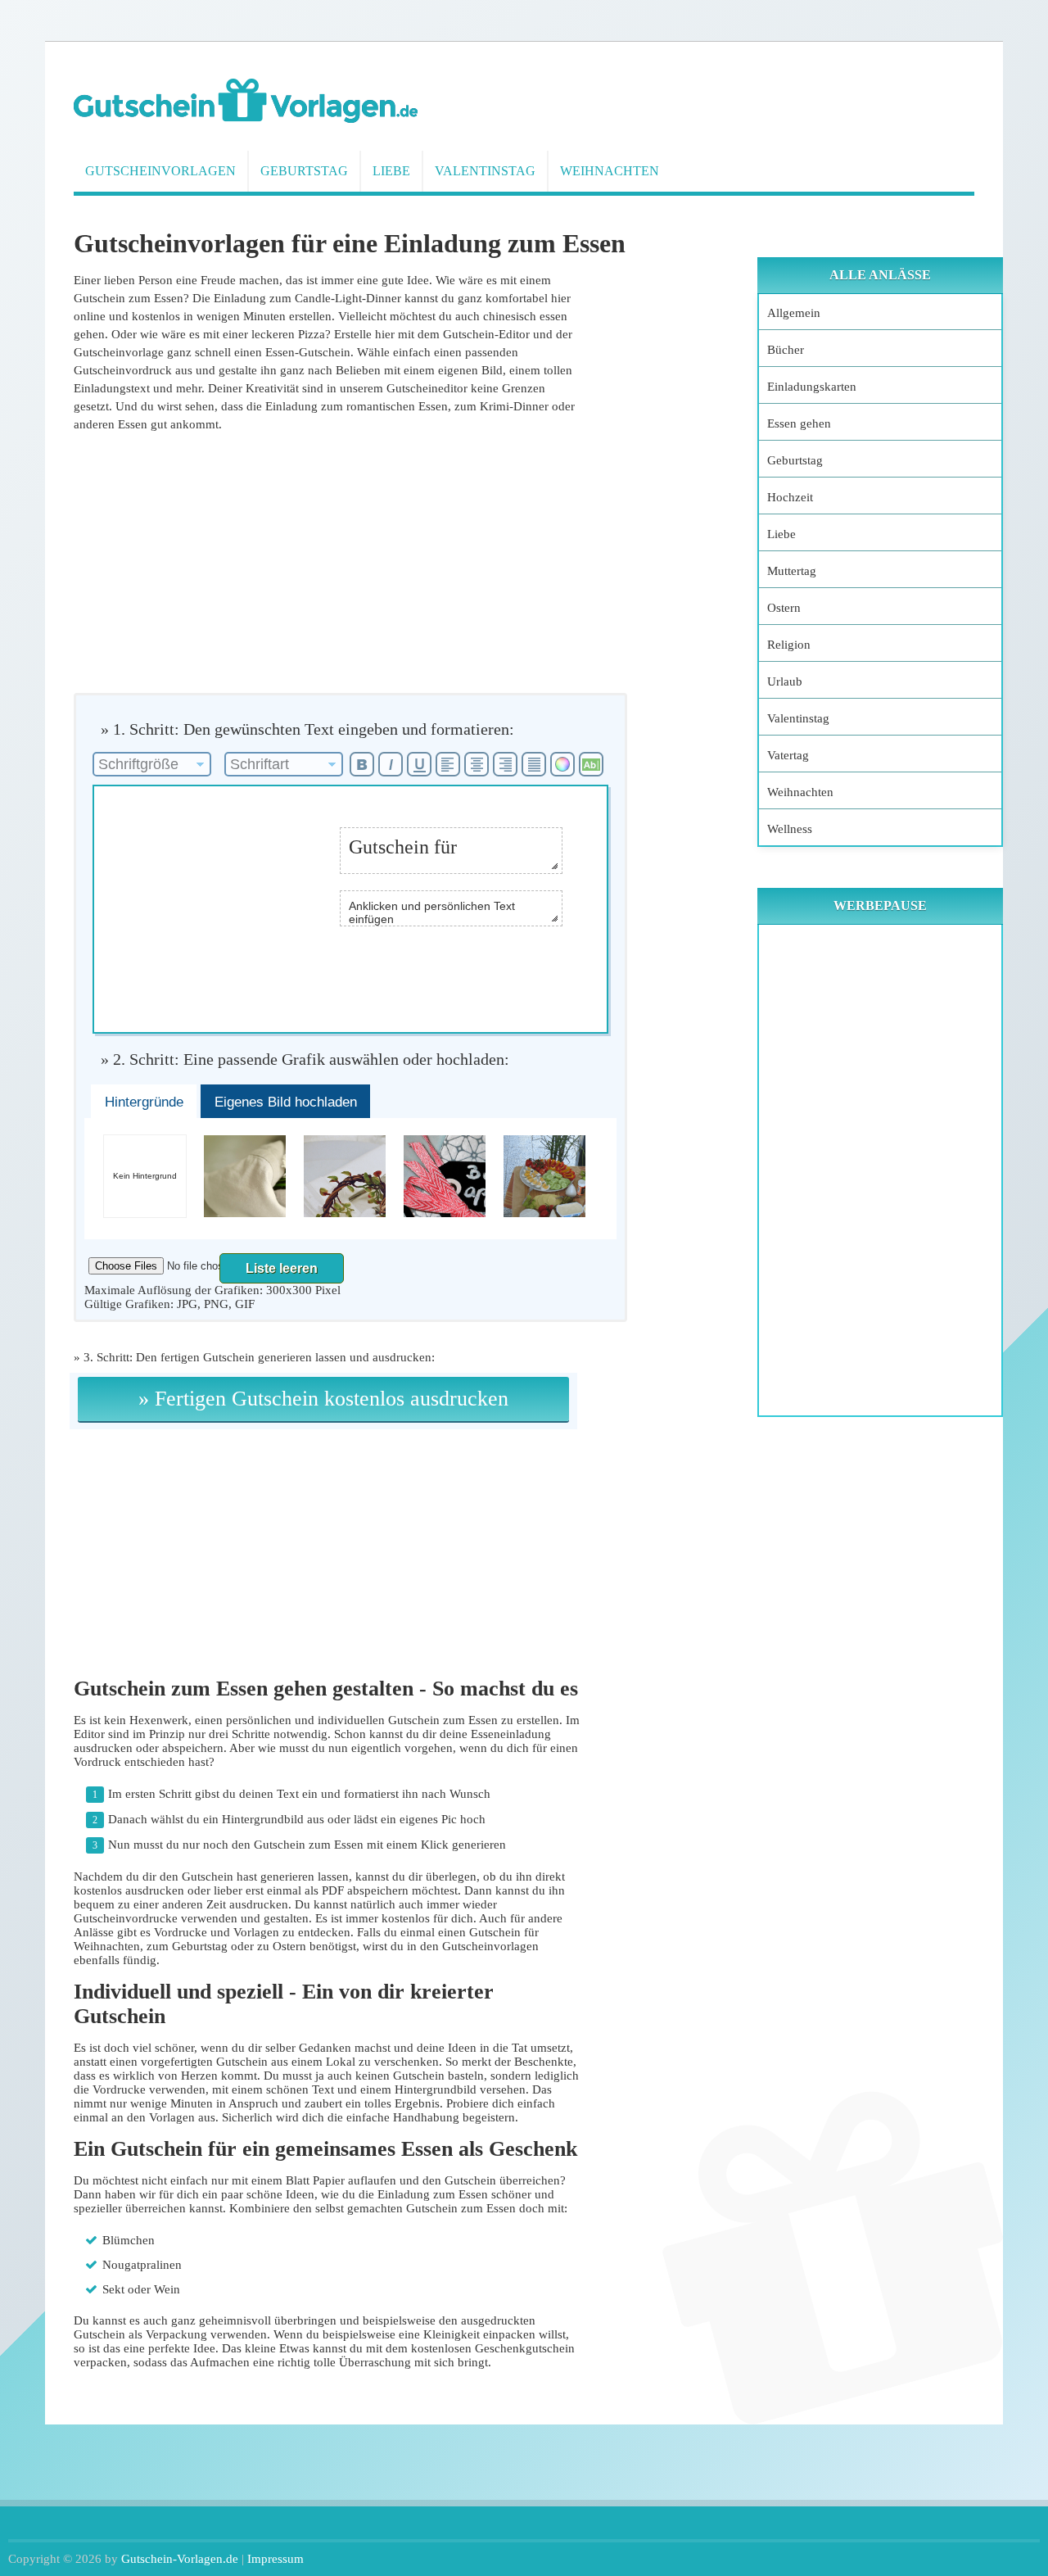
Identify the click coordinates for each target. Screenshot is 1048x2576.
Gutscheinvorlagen (160, 171)
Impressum (276, 2559)
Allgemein (794, 313)
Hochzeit (790, 497)
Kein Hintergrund (145, 1176)
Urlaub (785, 681)
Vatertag (788, 755)
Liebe (391, 171)
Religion (789, 645)
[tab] (144, 1102)
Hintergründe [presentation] (144, 1102)
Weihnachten (610, 171)
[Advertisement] (327, 562)
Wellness (790, 829)
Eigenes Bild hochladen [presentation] (286, 1102)
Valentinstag (485, 171)
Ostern (784, 608)
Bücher (786, 350)
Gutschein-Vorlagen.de (180, 2559)
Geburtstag (304, 171)
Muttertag (792, 571)
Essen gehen (799, 423)
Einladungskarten (812, 387)
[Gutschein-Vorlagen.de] (246, 119)
